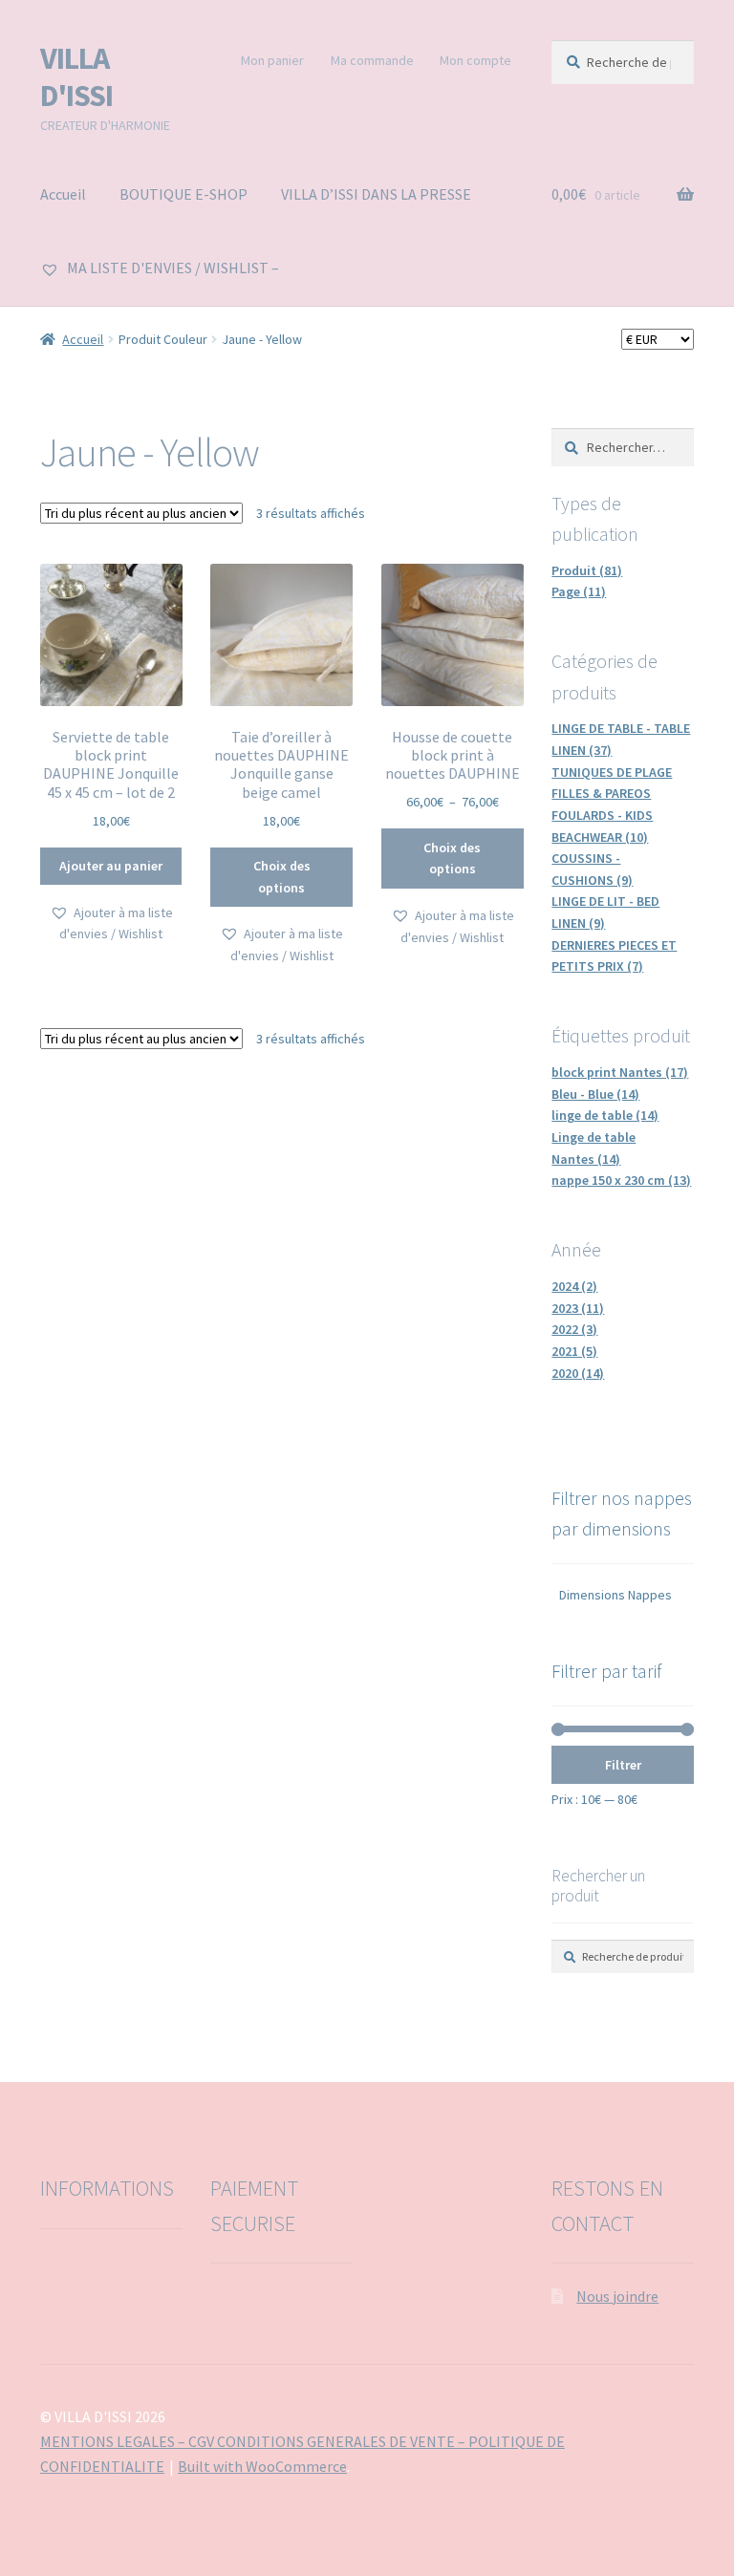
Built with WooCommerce (262, 2466)
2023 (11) (578, 1308)
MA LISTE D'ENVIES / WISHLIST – (172, 268)
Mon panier (272, 60)
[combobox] (623, 1598)
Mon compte (475, 60)
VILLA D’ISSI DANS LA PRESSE (376, 194)
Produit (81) (587, 570)
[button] (111, 923)
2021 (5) (574, 1351)
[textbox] (623, 1595)
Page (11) (579, 591)
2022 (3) (574, 1329)
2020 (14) (578, 1373)
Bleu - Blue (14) (595, 1094)
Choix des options (282, 877)
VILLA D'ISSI (76, 77)
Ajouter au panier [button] (111, 866)
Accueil (63, 194)
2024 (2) (574, 1286)
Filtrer (623, 1765)
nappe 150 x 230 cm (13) (621, 1180)
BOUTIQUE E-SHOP (183, 194)
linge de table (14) (605, 1115)
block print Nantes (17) (620, 1072)
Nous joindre (617, 2296)
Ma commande (372, 60)
